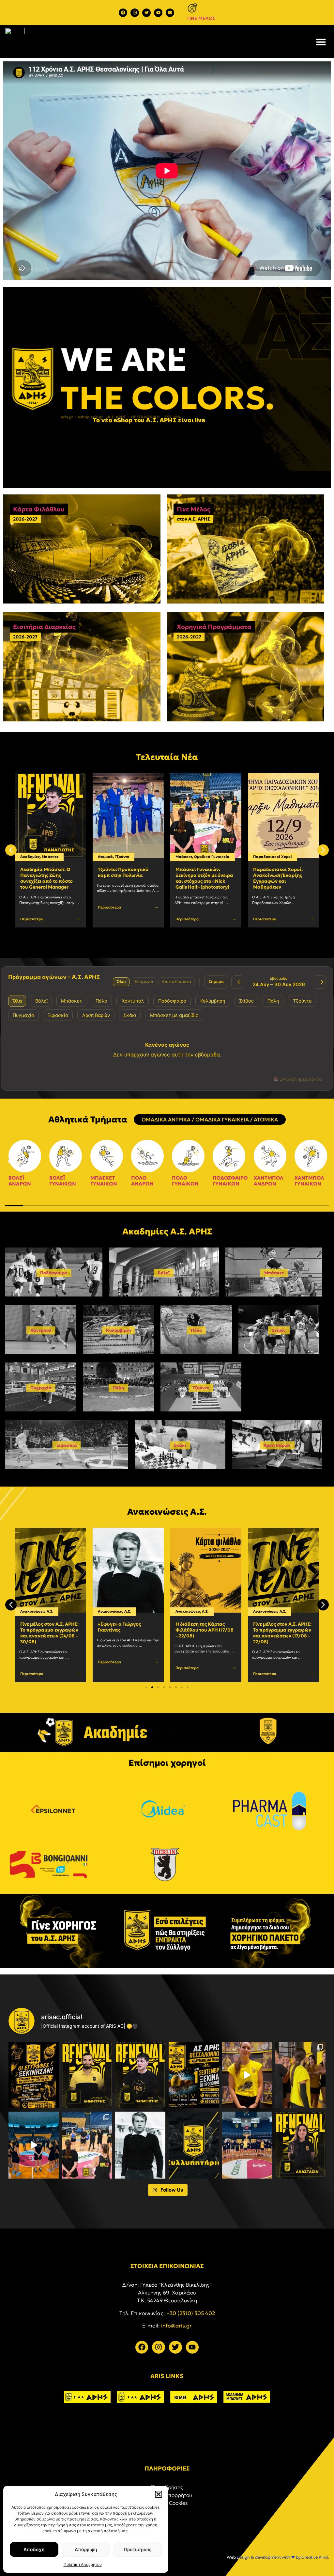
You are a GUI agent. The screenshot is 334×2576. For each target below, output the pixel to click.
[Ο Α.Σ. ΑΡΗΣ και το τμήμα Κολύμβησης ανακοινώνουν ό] (194, 2075)
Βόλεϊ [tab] (41, 1001)
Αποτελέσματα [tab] (176, 982)
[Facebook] (123, 13)
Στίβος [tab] (246, 1001)
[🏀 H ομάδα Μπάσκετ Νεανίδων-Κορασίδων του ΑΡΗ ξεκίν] (247, 2145)
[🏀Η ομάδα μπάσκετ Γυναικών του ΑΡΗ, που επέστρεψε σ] (87, 2145)
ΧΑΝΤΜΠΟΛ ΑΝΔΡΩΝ (269, 1181)
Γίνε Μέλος (194, 509)
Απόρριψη (86, 2549)
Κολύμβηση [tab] (213, 1001)
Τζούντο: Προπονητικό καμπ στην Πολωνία (46, 872)
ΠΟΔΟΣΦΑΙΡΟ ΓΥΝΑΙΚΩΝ (230, 1181)
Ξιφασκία (67, 1445)
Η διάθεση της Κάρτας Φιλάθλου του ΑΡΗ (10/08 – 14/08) (282, 1630)
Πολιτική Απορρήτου (83, 2564)
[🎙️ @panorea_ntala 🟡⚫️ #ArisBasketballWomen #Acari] (247, 2075)
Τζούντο (44, 857)
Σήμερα (216, 982)
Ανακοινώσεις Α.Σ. (270, 857)
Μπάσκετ (106, 857)
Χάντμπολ (41, 1330)
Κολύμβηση (119, 1330)
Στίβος (279, 1330)
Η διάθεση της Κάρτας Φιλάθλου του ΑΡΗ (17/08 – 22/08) (127, 1630)
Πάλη (118, 1388)
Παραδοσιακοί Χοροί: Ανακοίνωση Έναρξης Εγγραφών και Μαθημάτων (200, 878)
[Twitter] (146, 13)
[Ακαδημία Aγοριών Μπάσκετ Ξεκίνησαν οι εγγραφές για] (34, 2075)
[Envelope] (170, 13)
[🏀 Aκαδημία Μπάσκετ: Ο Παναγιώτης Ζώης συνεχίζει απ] (140, 2075)
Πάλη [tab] (273, 1001)
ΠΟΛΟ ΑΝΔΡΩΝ (142, 1181)
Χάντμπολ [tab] (133, 1001)
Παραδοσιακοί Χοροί (195, 857)
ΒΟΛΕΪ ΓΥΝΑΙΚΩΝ (63, 1181)
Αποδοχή (34, 2549)
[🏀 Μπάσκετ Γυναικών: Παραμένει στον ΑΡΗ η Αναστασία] (300, 2145)
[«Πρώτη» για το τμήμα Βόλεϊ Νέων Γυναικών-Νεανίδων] (300, 2075)
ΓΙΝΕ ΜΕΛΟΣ (201, 18)
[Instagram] (135, 13)
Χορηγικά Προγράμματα (214, 627)
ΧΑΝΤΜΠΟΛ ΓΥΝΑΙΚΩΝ (309, 1181)
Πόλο (196, 1330)
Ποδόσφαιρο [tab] (172, 1001)
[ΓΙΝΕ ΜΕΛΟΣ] (192, 8)
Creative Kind (315, 2557)
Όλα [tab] (17, 1001)
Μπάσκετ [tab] (71, 1001)
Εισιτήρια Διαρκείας (44, 627)
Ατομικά (28, 857)
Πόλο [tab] (101, 1001)
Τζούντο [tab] (302, 1001)
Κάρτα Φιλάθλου (39, 509)
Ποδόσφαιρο (54, 1273)
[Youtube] (158, 13)
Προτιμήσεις (138, 2549)
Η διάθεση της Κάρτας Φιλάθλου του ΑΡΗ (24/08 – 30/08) (282, 875)
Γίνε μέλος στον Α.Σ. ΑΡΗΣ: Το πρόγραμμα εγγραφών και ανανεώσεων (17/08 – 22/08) (205, 1633)
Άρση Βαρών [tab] (96, 1015)
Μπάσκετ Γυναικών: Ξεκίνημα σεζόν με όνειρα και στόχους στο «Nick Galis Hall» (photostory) (127, 878)
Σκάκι (180, 1445)
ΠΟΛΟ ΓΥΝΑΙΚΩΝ (185, 1181)
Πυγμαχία (41, 1388)
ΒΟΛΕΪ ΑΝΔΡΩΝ (20, 1181)
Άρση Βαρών (277, 1445)
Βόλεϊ (164, 1273)
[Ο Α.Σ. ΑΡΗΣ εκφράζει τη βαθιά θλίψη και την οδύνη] (194, 2145)
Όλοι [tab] (121, 982)
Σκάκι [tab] (130, 1015)
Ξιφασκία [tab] (58, 1015)
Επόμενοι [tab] (144, 982)
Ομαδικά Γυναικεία (134, 857)
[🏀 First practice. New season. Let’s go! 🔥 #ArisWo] (34, 2145)
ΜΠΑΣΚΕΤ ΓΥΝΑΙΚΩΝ (104, 1181)
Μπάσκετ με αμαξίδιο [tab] (174, 1015)
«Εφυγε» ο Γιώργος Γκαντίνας (42, 1627)
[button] (159, 2494)
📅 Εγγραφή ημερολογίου (297, 1079)
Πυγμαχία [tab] (23, 1015)
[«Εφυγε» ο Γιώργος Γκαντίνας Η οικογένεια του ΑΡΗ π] (140, 2145)
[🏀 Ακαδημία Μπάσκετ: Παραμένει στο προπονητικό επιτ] (87, 2075)
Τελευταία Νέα (167, 757)
